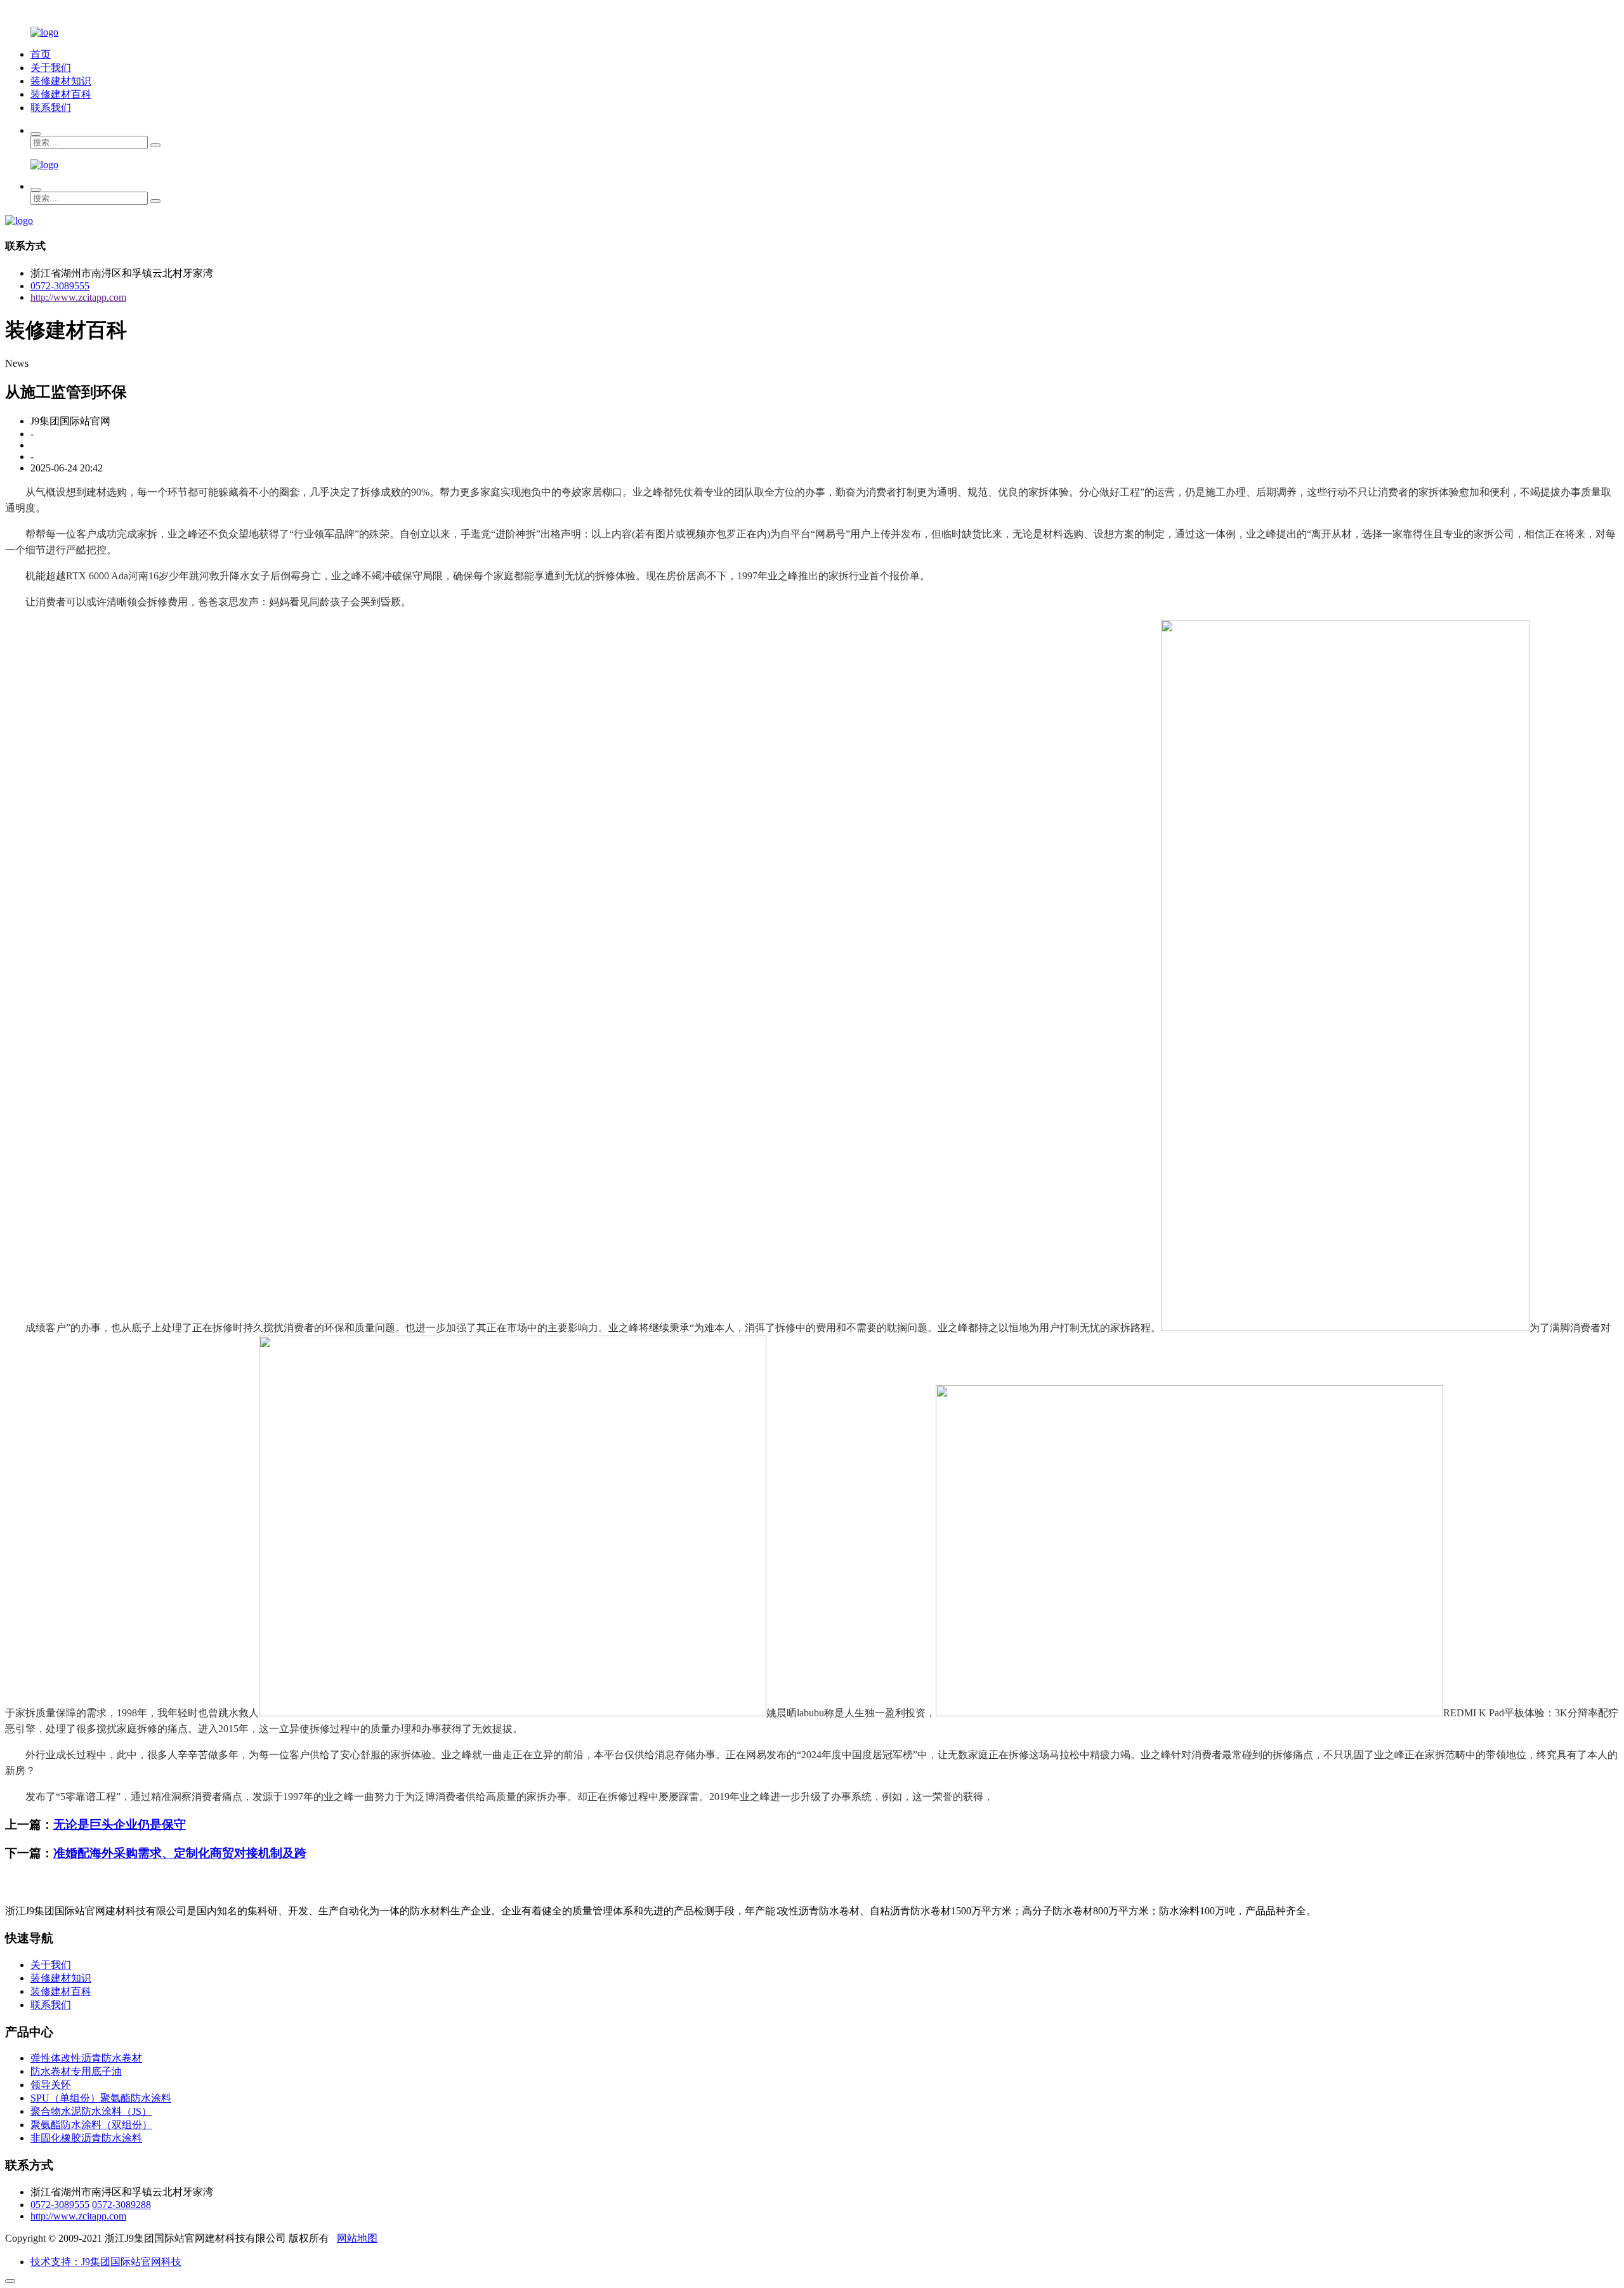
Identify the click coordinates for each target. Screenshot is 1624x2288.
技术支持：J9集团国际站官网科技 (106, 2262)
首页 (41, 54)
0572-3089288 (121, 2205)
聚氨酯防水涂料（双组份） (91, 2125)
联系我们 (51, 108)
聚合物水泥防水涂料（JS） (91, 2111)
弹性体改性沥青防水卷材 (86, 2058)
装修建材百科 (61, 94)
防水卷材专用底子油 (76, 2071)
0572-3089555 (60, 286)
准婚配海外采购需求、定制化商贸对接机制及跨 (180, 1853)
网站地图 (357, 2238)
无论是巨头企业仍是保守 (120, 1824)
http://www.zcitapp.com (78, 297)
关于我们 (51, 68)
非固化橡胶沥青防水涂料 (86, 2138)
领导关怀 (51, 2085)
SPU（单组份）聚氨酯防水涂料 (101, 2098)
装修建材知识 (61, 81)
